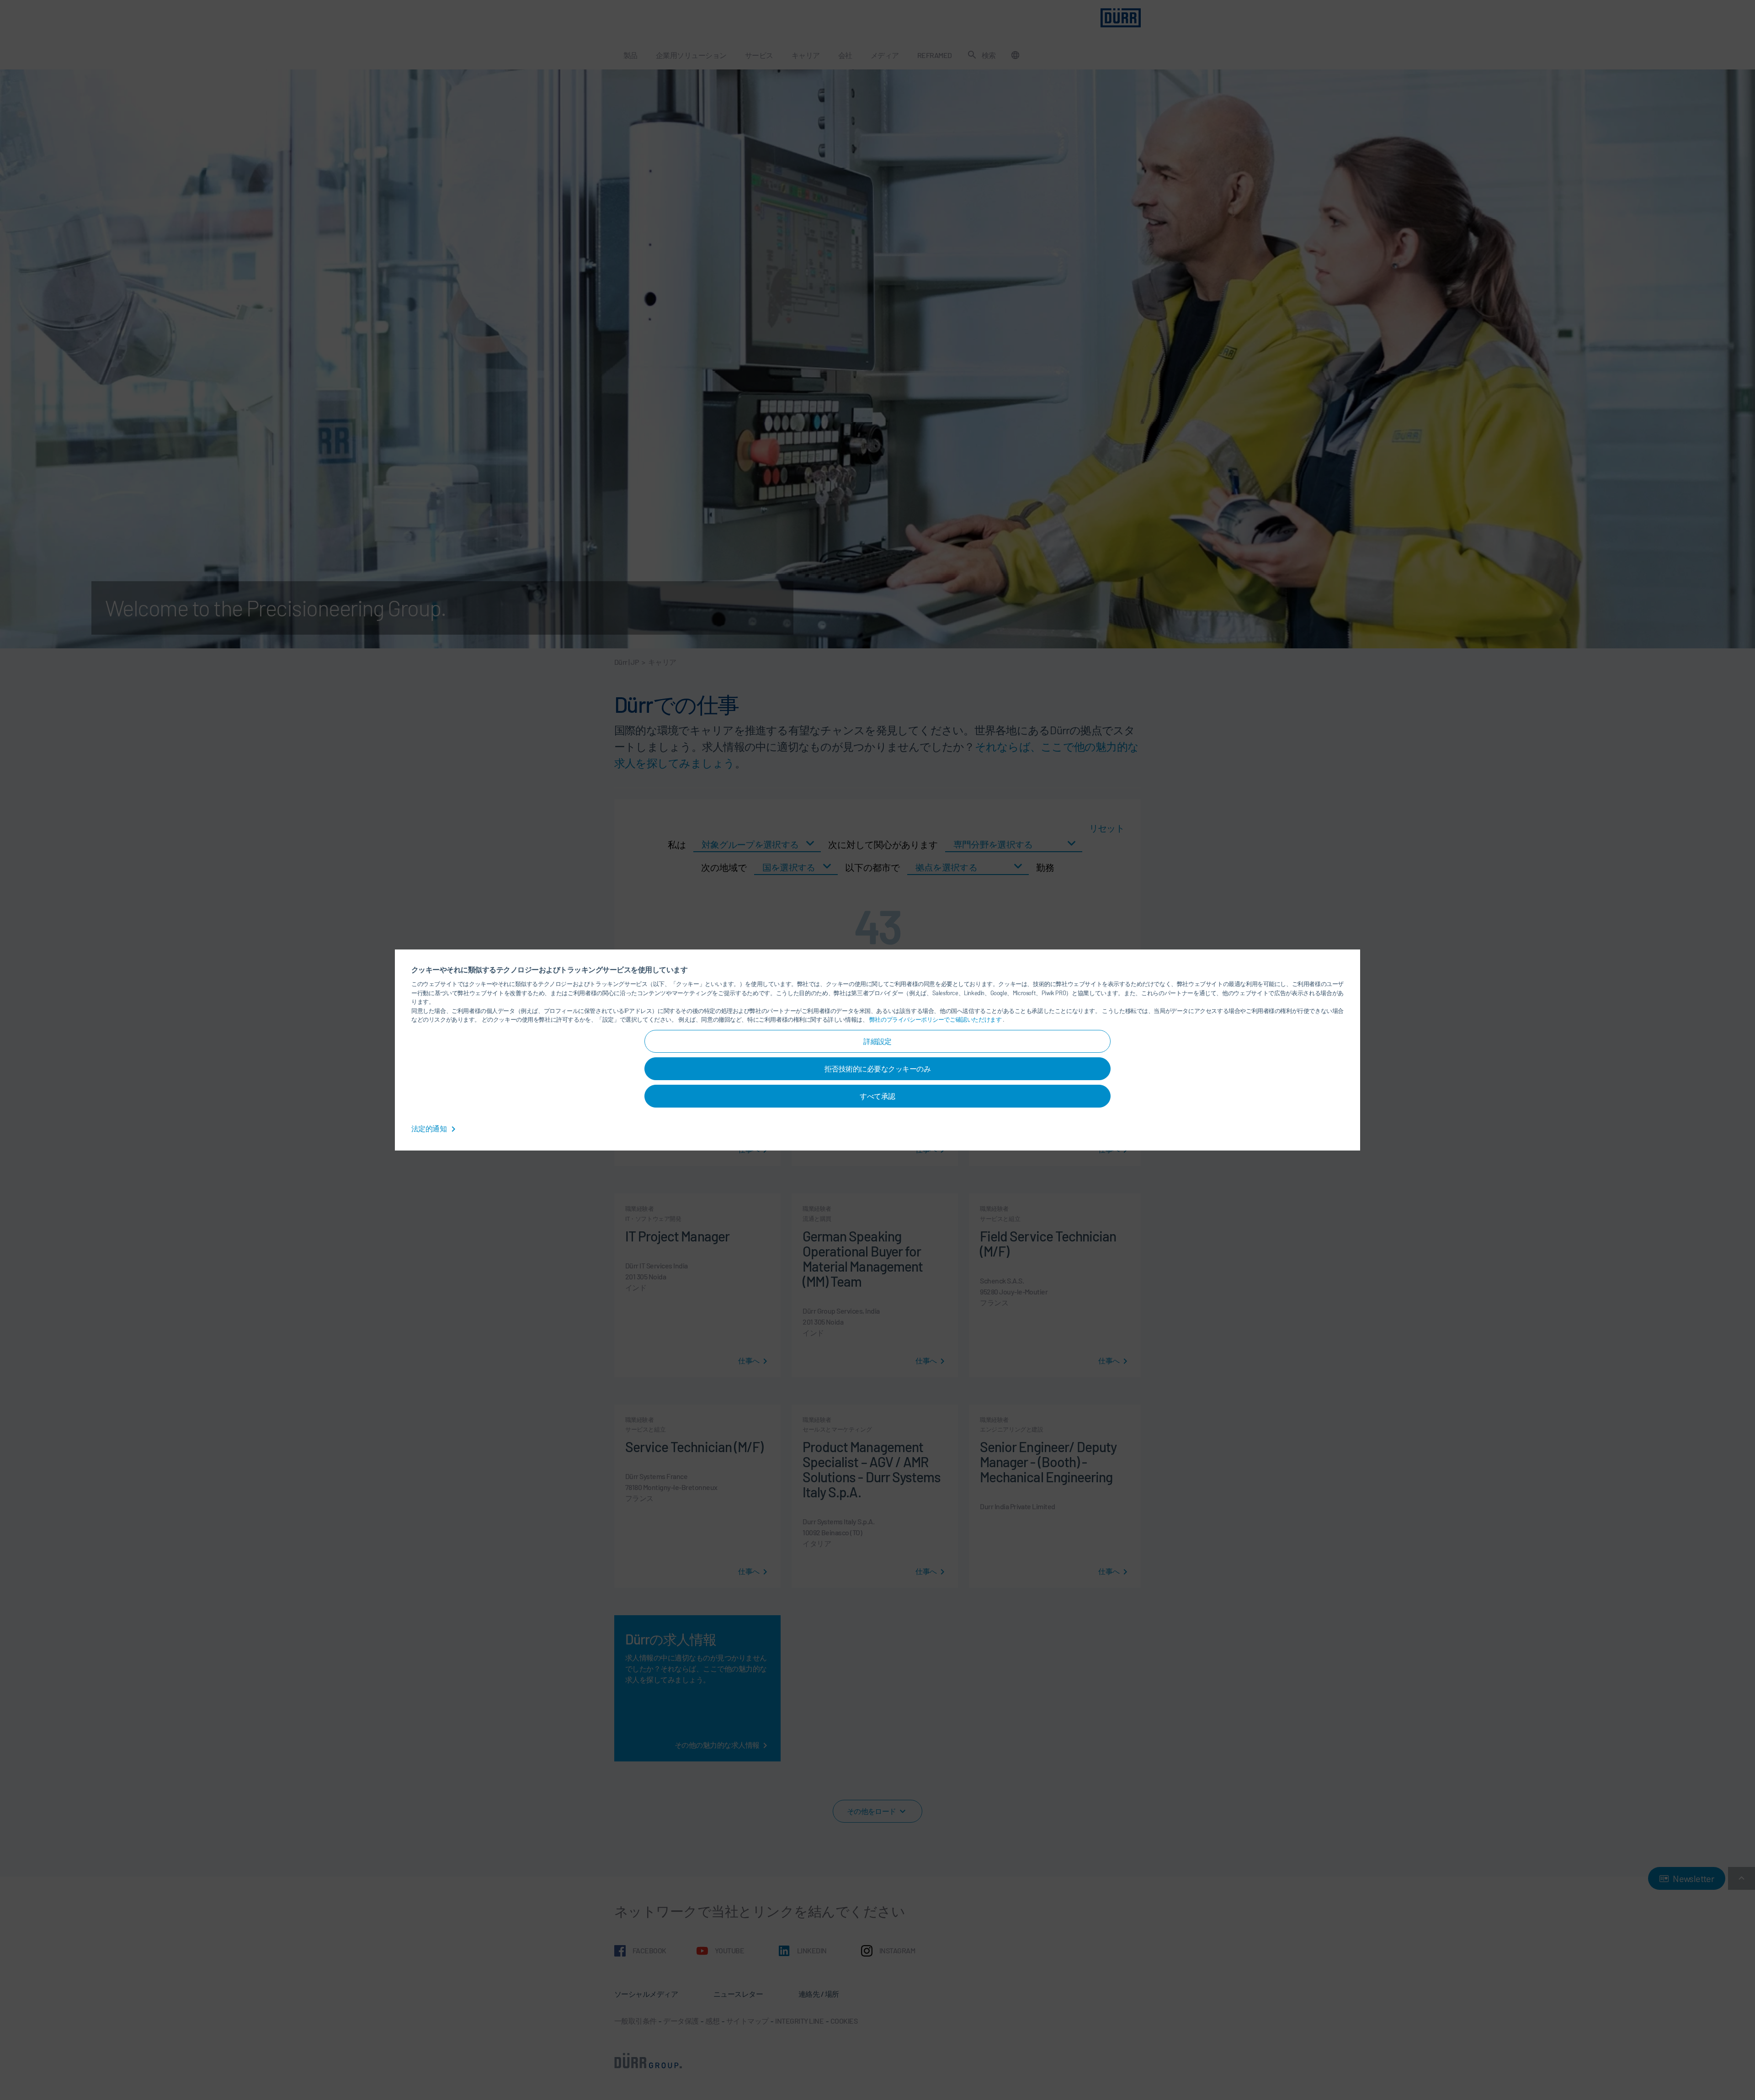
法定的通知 (430, 1128)
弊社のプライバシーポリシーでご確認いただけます (936, 1019)
